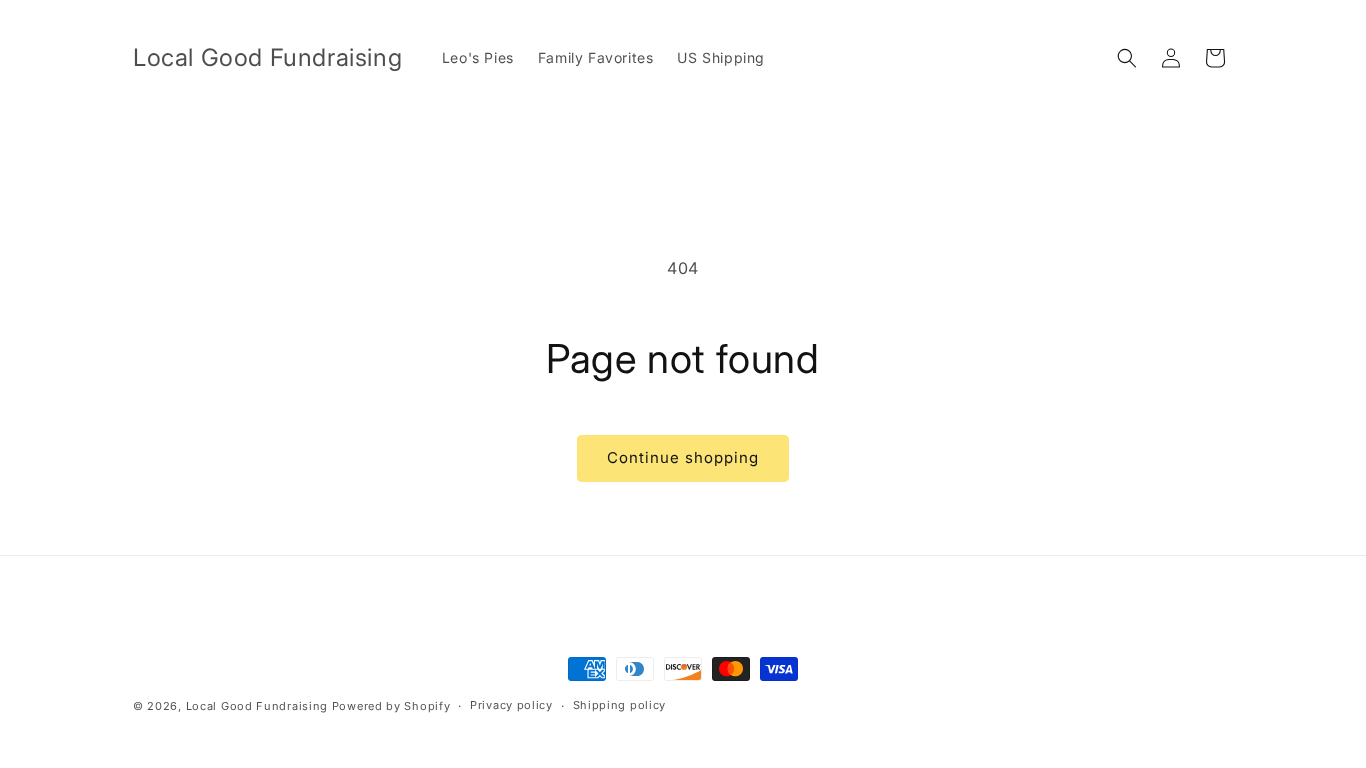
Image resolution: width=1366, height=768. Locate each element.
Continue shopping (683, 457)
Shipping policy (620, 705)
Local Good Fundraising (257, 706)
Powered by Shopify (391, 706)
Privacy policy (511, 705)
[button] (1127, 58)
